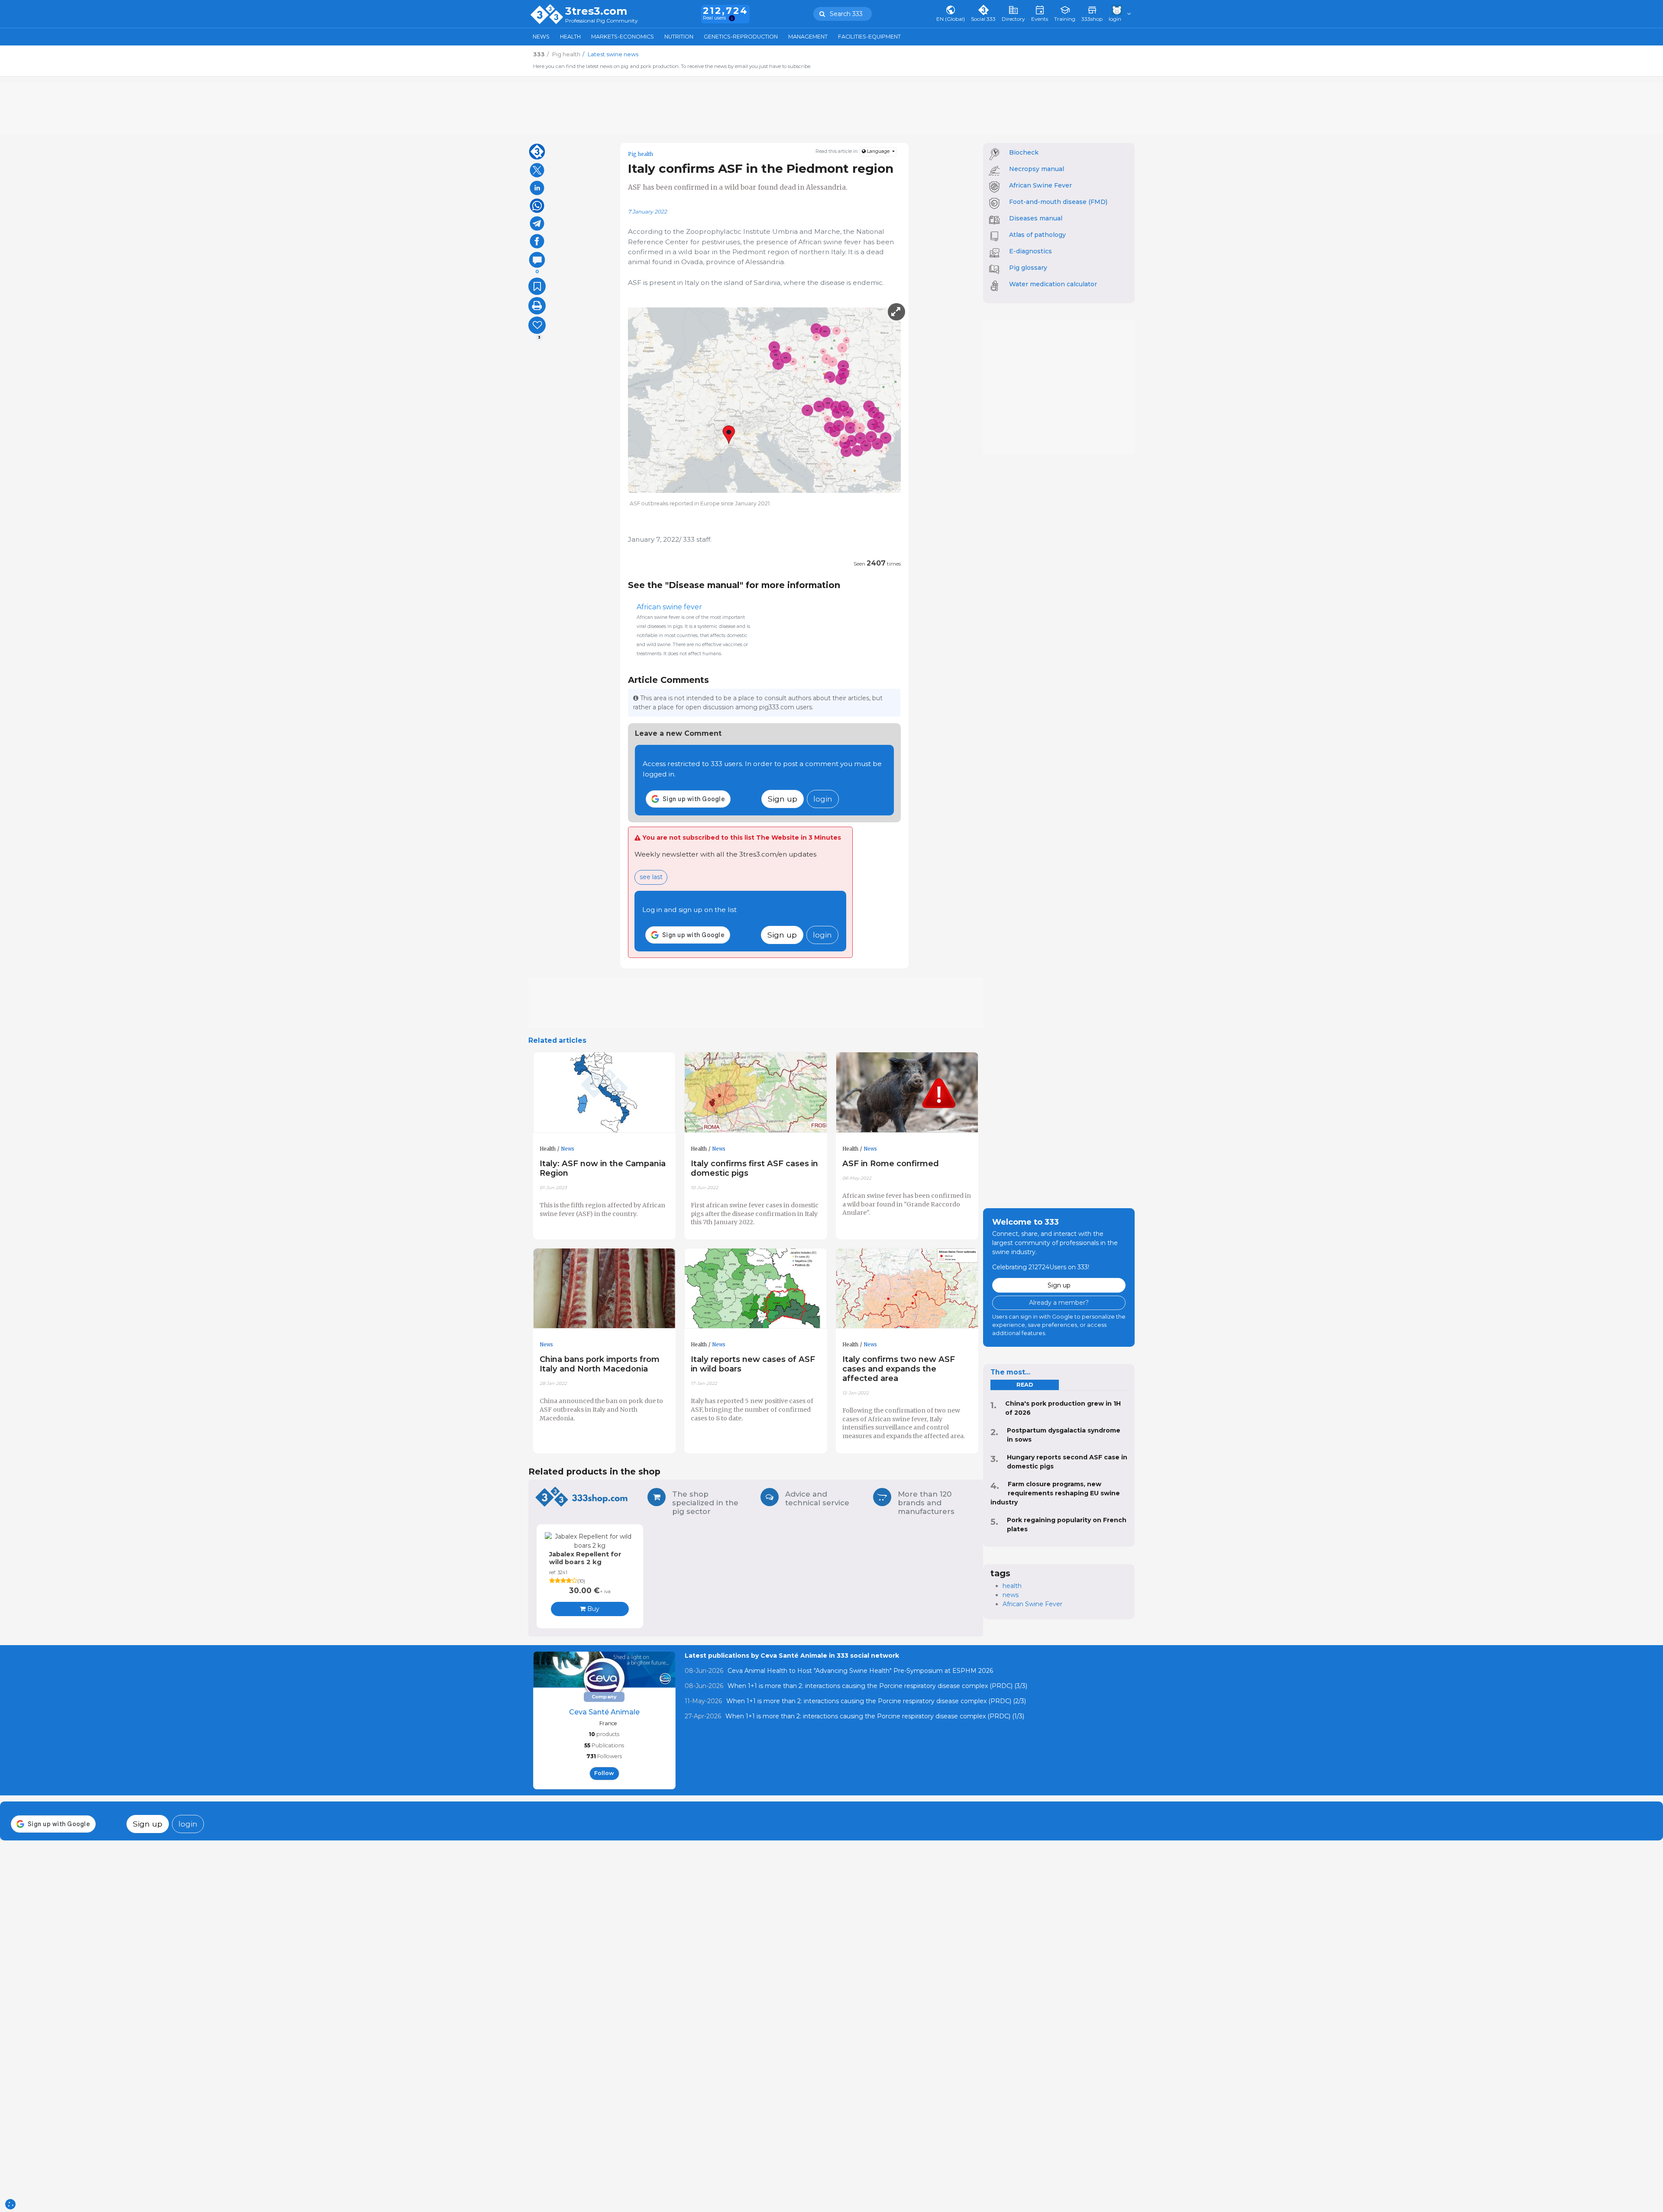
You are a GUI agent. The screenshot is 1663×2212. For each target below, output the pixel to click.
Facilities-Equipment (869, 37)
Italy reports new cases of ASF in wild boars (753, 1364)
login (823, 799)
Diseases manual (1036, 218)
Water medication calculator (1053, 284)
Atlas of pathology (1037, 235)
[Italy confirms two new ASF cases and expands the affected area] (907, 1289)
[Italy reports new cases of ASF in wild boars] (756, 1289)
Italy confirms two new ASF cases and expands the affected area (899, 1369)
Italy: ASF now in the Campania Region (603, 1168)
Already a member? (1059, 1303)
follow (604, 1773)
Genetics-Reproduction (741, 37)
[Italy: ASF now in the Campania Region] (605, 1093)
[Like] (537, 325)
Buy (592, 1609)
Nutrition (679, 37)
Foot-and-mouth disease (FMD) (1058, 202)
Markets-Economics (623, 37)
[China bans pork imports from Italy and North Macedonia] (605, 1289)
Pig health (641, 154)
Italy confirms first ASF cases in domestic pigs (754, 1168)
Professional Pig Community (602, 21)
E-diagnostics (1030, 251)
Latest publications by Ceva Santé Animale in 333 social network (792, 1656)
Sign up (783, 799)
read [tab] (1025, 1385)
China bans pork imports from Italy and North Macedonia (600, 1364)
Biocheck (1024, 152)
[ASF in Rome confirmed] (907, 1093)
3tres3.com (596, 11)
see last (651, 877)
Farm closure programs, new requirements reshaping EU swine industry (1055, 1493)
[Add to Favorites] (537, 286)
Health (570, 37)
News (541, 37)
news (1011, 1595)
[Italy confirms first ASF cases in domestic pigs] (756, 1093)
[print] (537, 306)
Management (808, 37)
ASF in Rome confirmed (891, 1163)
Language (878, 151)
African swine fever (669, 607)
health (1012, 1586)
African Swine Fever (1040, 185)
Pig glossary (1028, 268)
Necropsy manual (1037, 169)
